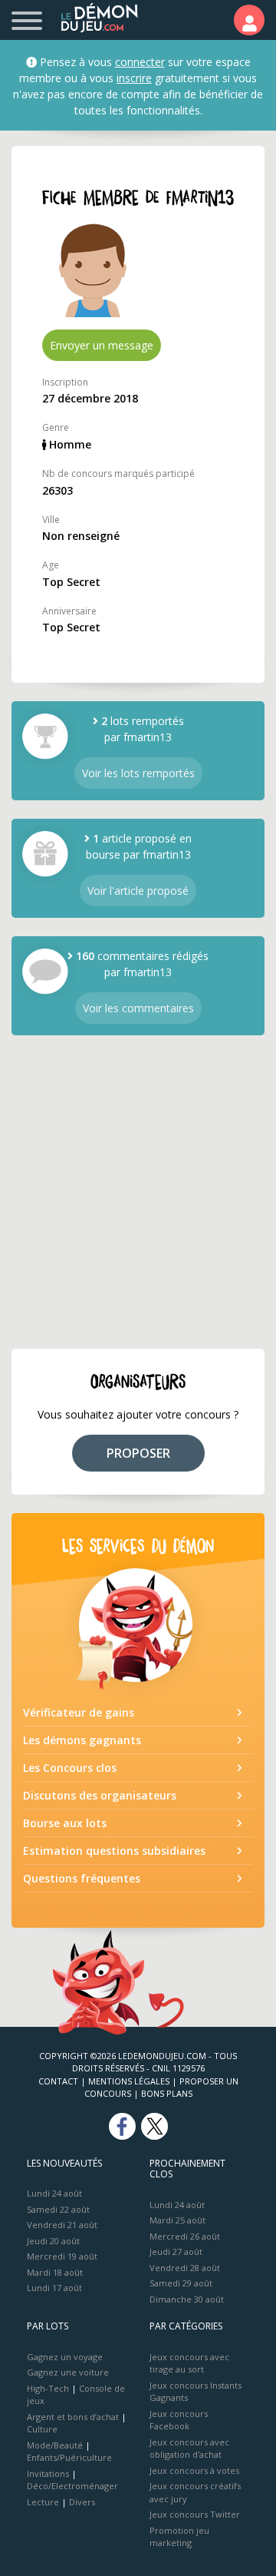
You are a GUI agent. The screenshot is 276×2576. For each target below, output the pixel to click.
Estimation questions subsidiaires (114, 1851)
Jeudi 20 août (53, 2241)
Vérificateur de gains (79, 1712)
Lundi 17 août (54, 2288)
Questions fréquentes (82, 1878)
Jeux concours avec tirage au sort (189, 2363)
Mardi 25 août (177, 2220)
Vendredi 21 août (62, 2225)
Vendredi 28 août (185, 2268)
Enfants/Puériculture (69, 2457)
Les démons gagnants (82, 1740)
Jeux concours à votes (194, 2470)
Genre (56, 427)
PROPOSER (138, 1453)
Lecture (43, 2502)
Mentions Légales (129, 2081)
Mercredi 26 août (185, 2236)
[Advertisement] (138, 1192)
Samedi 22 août (58, 2209)
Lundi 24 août (54, 2193)
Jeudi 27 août (176, 2252)
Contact (58, 2081)
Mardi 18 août (55, 2272)
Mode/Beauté (55, 2445)
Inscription (65, 382)
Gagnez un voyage (65, 2357)
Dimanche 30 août (187, 2299)
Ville (51, 520)
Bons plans (167, 2093)
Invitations (48, 2473)
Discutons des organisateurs (100, 1795)
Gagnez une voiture (68, 2372)
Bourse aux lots (65, 1823)
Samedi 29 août (181, 2283)
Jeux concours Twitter (195, 2514)
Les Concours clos (70, 1768)
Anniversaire (69, 611)
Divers (82, 2502)
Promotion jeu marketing (179, 2537)
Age (51, 565)
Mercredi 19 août (62, 2256)
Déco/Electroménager (72, 2486)
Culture (42, 2429)
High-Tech (48, 2388)
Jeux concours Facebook (179, 2420)
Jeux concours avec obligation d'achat (189, 2449)
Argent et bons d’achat (73, 2417)
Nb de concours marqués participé (118, 473)
